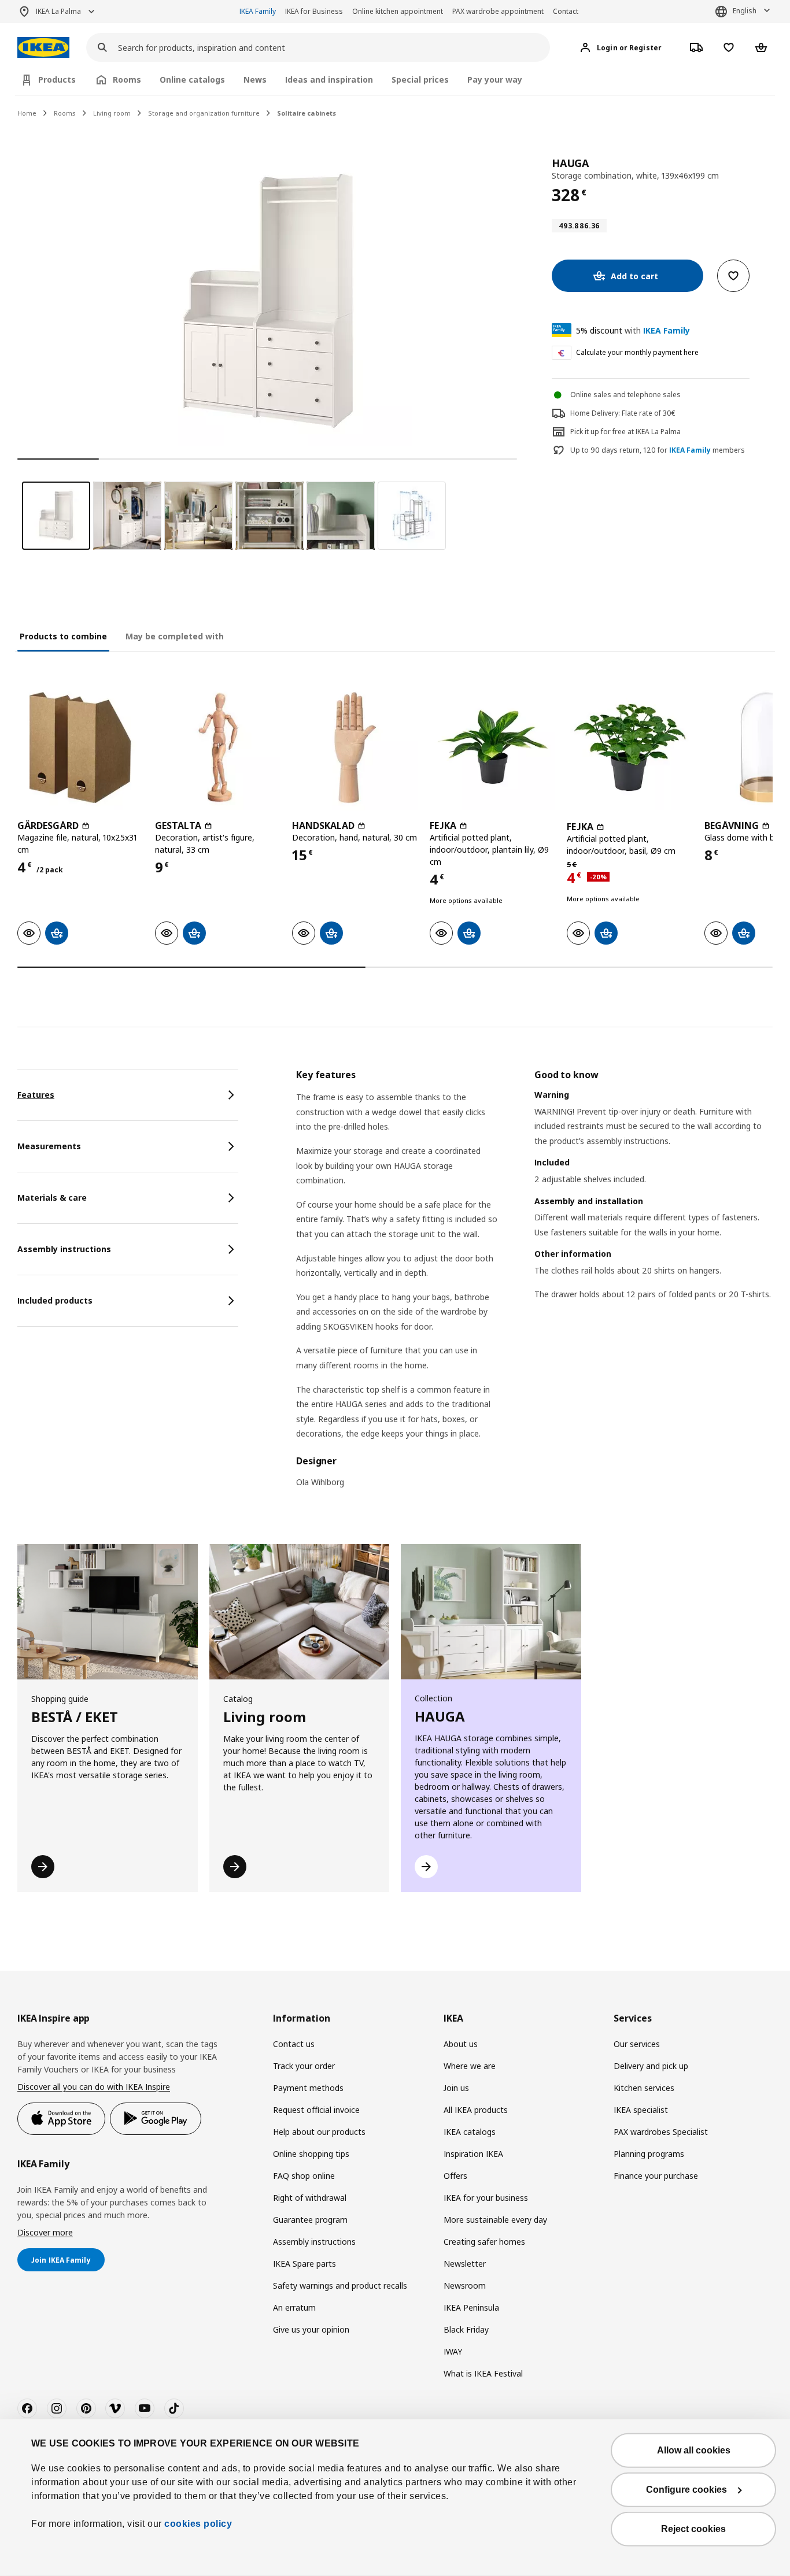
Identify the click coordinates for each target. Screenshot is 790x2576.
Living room (112, 113)
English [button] (745, 11)
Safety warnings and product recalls (340, 2286)
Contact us (294, 2044)
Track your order (304, 2066)
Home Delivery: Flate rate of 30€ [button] (623, 413)
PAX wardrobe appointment (498, 11)
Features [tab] (36, 1095)
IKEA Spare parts (304, 2264)
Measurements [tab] (49, 1146)
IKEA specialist (641, 2110)
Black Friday (466, 2329)
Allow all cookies (694, 2450)
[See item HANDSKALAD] (355, 747)
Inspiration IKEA (473, 2154)
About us (461, 2044)
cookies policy (198, 2524)
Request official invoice (316, 2110)
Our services (637, 2044)
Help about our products (319, 2132)
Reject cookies (693, 2529)
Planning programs (649, 2154)
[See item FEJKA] (493, 747)
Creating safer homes (484, 2242)
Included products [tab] (55, 1300)
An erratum (294, 2307)
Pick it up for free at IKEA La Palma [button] (625, 432)
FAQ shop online (304, 2176)
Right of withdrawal (310, 2198)
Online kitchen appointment (398, 11)
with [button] (633, 330)
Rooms (65, 113)
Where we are (470, 2066)
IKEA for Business (314, 11)
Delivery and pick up (651, 2066)
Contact (566, 11)
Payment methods (308, 2088)
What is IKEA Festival (483, 2373)
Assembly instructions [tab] (64, 1249)
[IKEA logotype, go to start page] (43, 48)
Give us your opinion (311, 2329)
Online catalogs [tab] (192, 79)
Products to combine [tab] (63, 636)
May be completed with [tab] (175, 636)
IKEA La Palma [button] (58, 11)
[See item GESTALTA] (218, 747)
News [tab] (255, 79)
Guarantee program (310, 2220)
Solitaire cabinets (307, 113)
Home (27, 113)
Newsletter (465, 2264)
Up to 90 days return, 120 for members (658, 450)
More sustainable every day (495, 2220)
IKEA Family (258, 11)
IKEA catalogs (470, 2132)
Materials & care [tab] (52, 1198)
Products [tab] (57, 79)
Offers (455, 2176)
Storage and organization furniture (204, 113)
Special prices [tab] (420, 79)
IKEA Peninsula (471, 2307)
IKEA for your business (486, 2198)
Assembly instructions (314, 2242)
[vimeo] (115, 2408)
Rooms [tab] (127, 79)
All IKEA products (476, 2110)
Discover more (45, 2232)
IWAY (453, 2351)
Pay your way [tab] (495, 79)
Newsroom (465, 2286)
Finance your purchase (656, 2176)
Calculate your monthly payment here (637, 352)
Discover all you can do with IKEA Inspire (94, 2087)
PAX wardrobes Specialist (661, 2132)
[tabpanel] (534, 1286)
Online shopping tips (311, 2154)
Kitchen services (644, 2088)
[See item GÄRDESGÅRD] (80, 747)
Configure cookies (686, 2490)
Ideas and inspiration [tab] (329, 79)
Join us (456, 2088)
